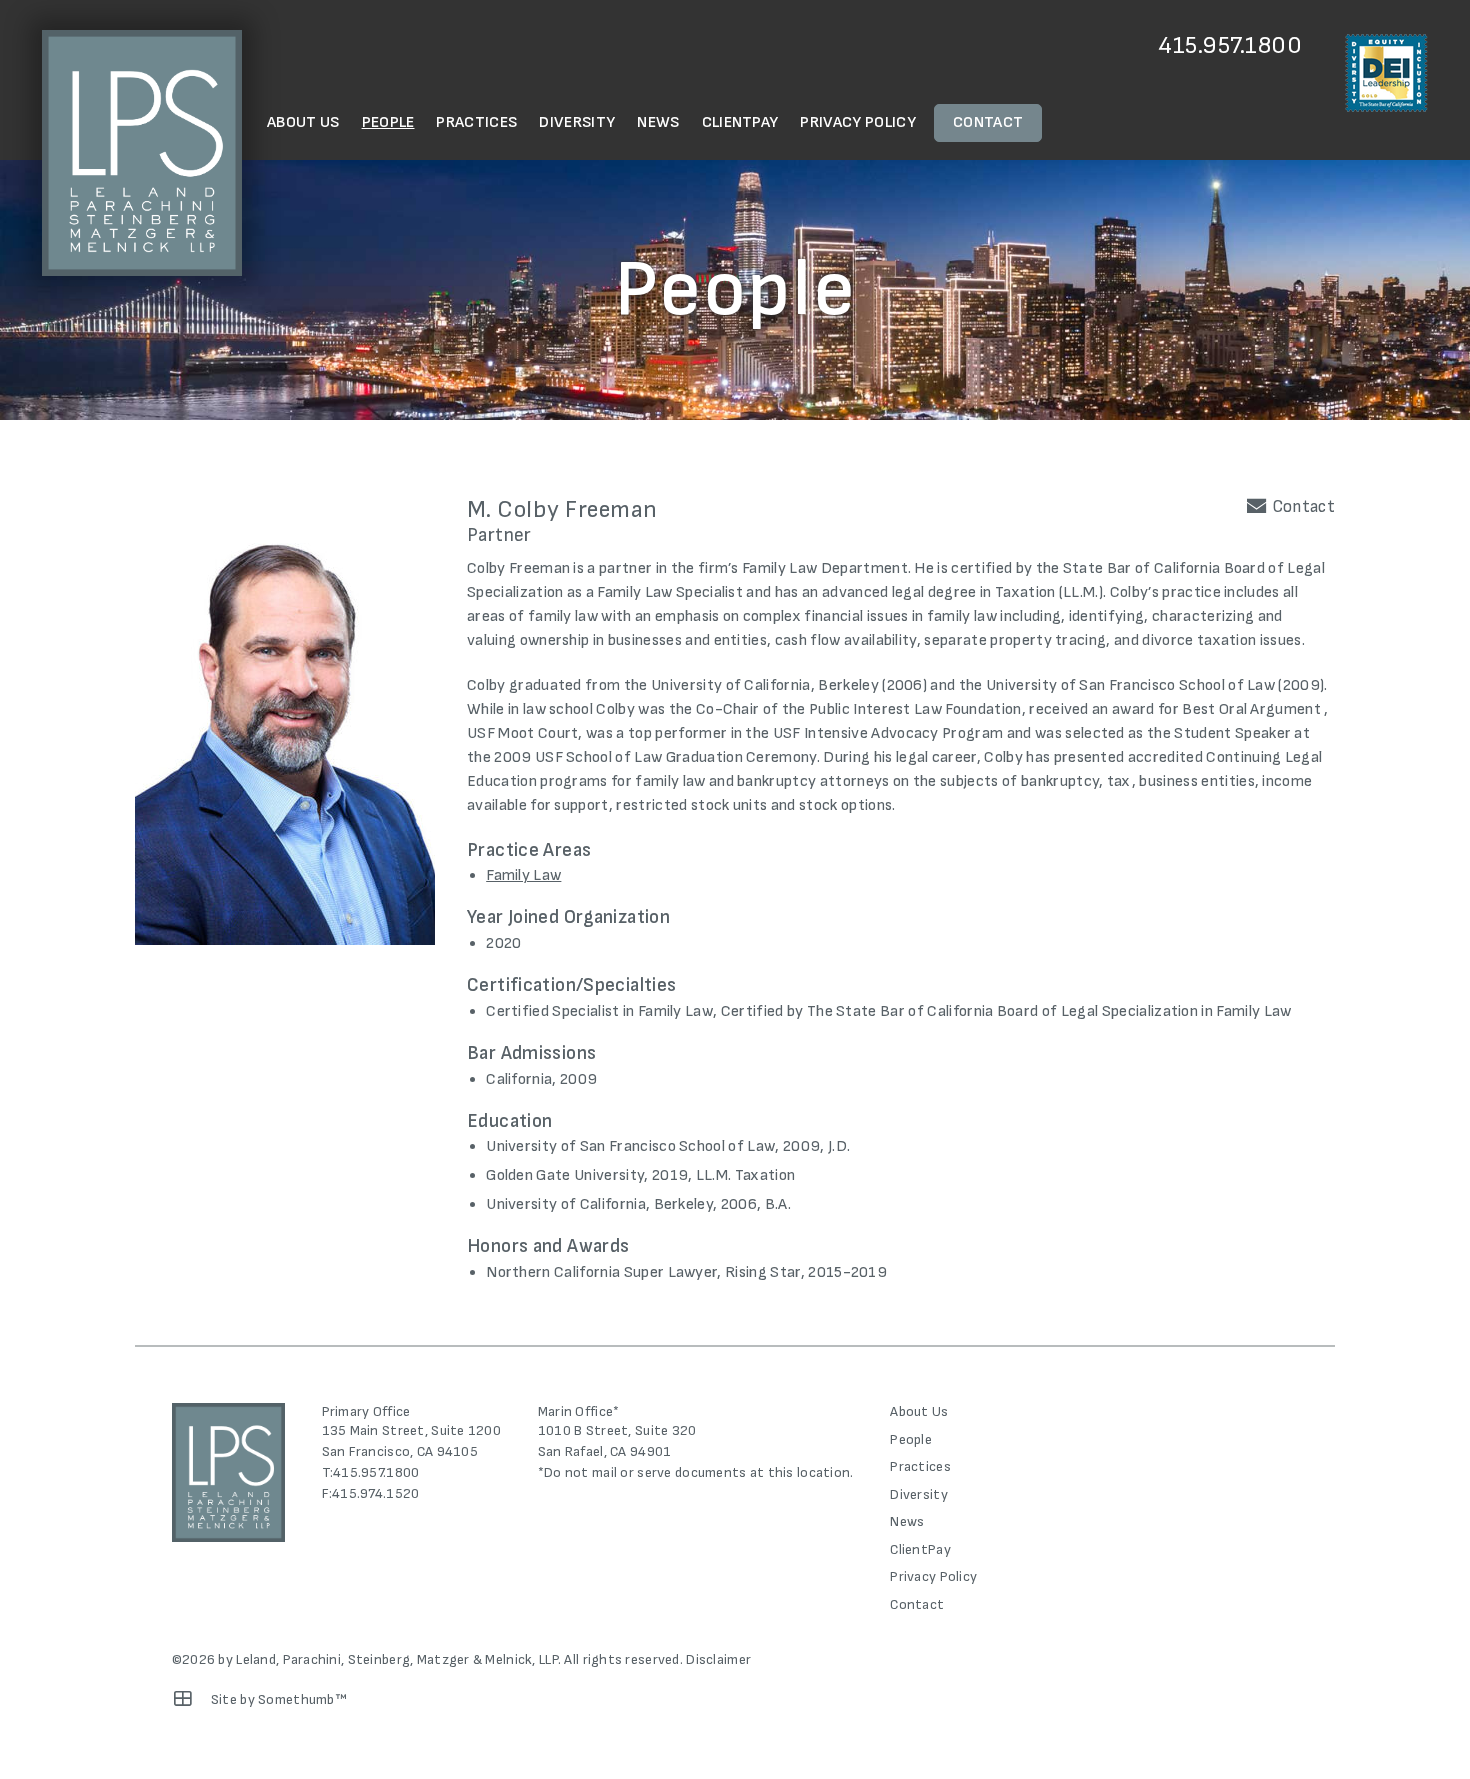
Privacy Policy (857, 122)
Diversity (577, 122)
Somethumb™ (302, 1699)
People (388, 122)
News (658, 122)
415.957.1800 (1230, 45)
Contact (988, 122)
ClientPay (740, 122)
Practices (476, 122)
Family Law (523, 875)
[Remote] (183, 1699)
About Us (303, 122)
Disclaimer (718, 1659)
